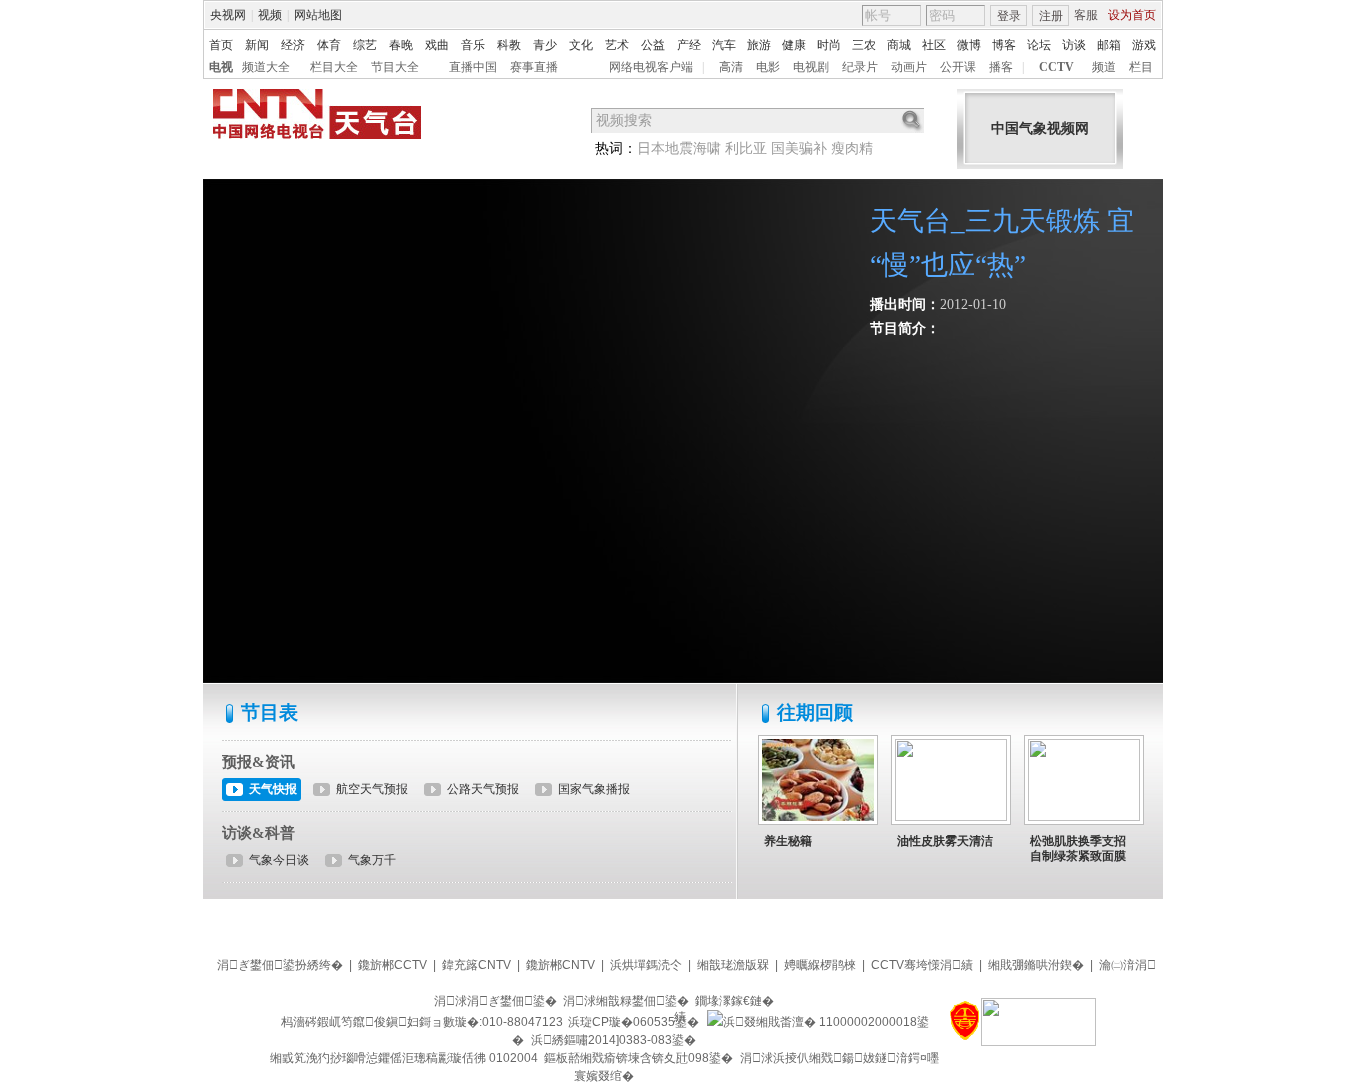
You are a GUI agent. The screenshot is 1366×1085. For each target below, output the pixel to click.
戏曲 (437, 45)
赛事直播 (534, 67)
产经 (689, 45)
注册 (1051, 16)
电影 (768, 67)
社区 (934, 45)
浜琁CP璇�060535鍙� (633, 1022)
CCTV (1056, 67)
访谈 (1074, 45)
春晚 (401, 45)
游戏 (1144, 45)
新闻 (257, 45)
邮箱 (1109, 45)
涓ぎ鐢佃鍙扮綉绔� (280, 965)
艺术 (617, 45)
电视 (221, 67)
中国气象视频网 (1040, 128)
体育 (329, 45)
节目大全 (395, 67)
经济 (293, 45)
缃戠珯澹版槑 (733, 965)
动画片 (909, 67)
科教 (509, 45)
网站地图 (318, 15)
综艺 (365, 45)
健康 (794, 45)
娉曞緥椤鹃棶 (820, 965)
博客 (1004, 45)
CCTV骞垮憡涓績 (922, 965)
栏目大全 (334, 67)
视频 (270, 15)
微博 (969, 45)
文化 (581, 45)
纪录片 (860, 67)
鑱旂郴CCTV (392, 965)
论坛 (1039, 45)
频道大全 (266, 67)
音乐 (473, 45)
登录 (1009, 16)
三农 (864, 45)
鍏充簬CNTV (476, 965)
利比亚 (746, 148)
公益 (653, 45)
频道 (1104, 67)
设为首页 (1132, 15)
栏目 (1141, 67)
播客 (1001, 67)
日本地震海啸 (679, 148)
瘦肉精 (852, 148)
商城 (899, 45)
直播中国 (473, 67)
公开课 (958, 67)
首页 (221, 45)
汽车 (724, 45)
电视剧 (811, 67)
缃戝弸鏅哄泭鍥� (1036, 965)
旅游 (759, 45)
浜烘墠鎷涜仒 (646, 965)
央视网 (228, 15)
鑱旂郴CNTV (560, 965)
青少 (545, 45)
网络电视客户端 (651, 67)
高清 (731, 67)
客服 (1086, 15)
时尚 (829, 45)
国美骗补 (799, 148)
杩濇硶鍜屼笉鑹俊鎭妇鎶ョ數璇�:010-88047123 (422, 1022)
